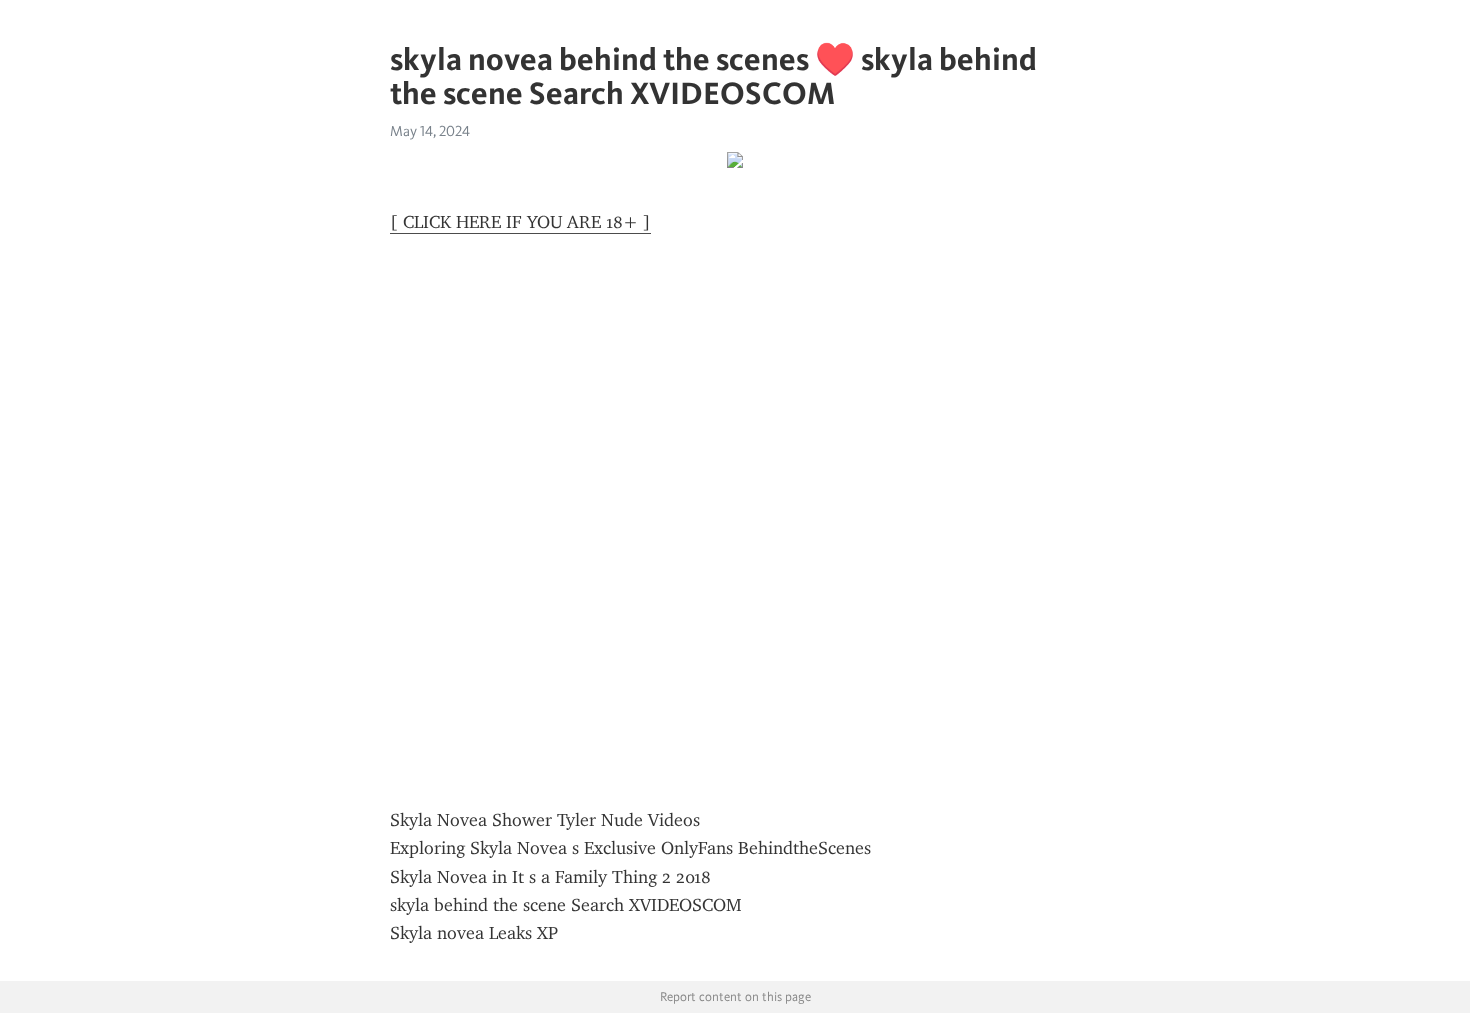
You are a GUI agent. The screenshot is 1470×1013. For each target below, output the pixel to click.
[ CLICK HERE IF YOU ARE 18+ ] (520, 222)
